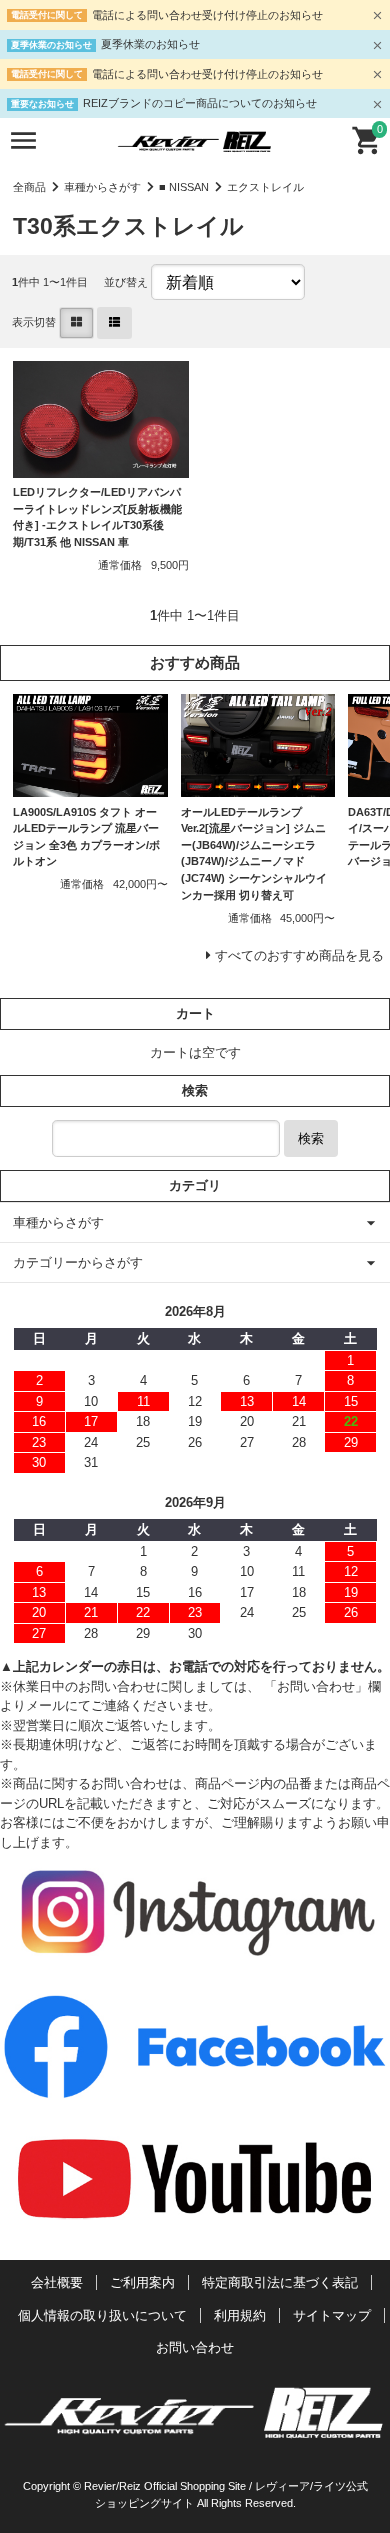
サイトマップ (332, 2315)
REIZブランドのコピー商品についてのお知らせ (200, 103)
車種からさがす (102, 187)
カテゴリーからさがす (78, 1262)
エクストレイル (265, 187)
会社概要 (57, 2282)
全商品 (29, 187)
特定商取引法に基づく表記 (280, 2282)
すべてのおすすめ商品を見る (299, 955)
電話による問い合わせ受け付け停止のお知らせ (207, 15)
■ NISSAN (184, 187)
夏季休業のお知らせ (150, 44)
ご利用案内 (142, 2282)
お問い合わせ (195, 2347)
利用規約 (240, 2315)
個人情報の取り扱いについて (102, 2315)
